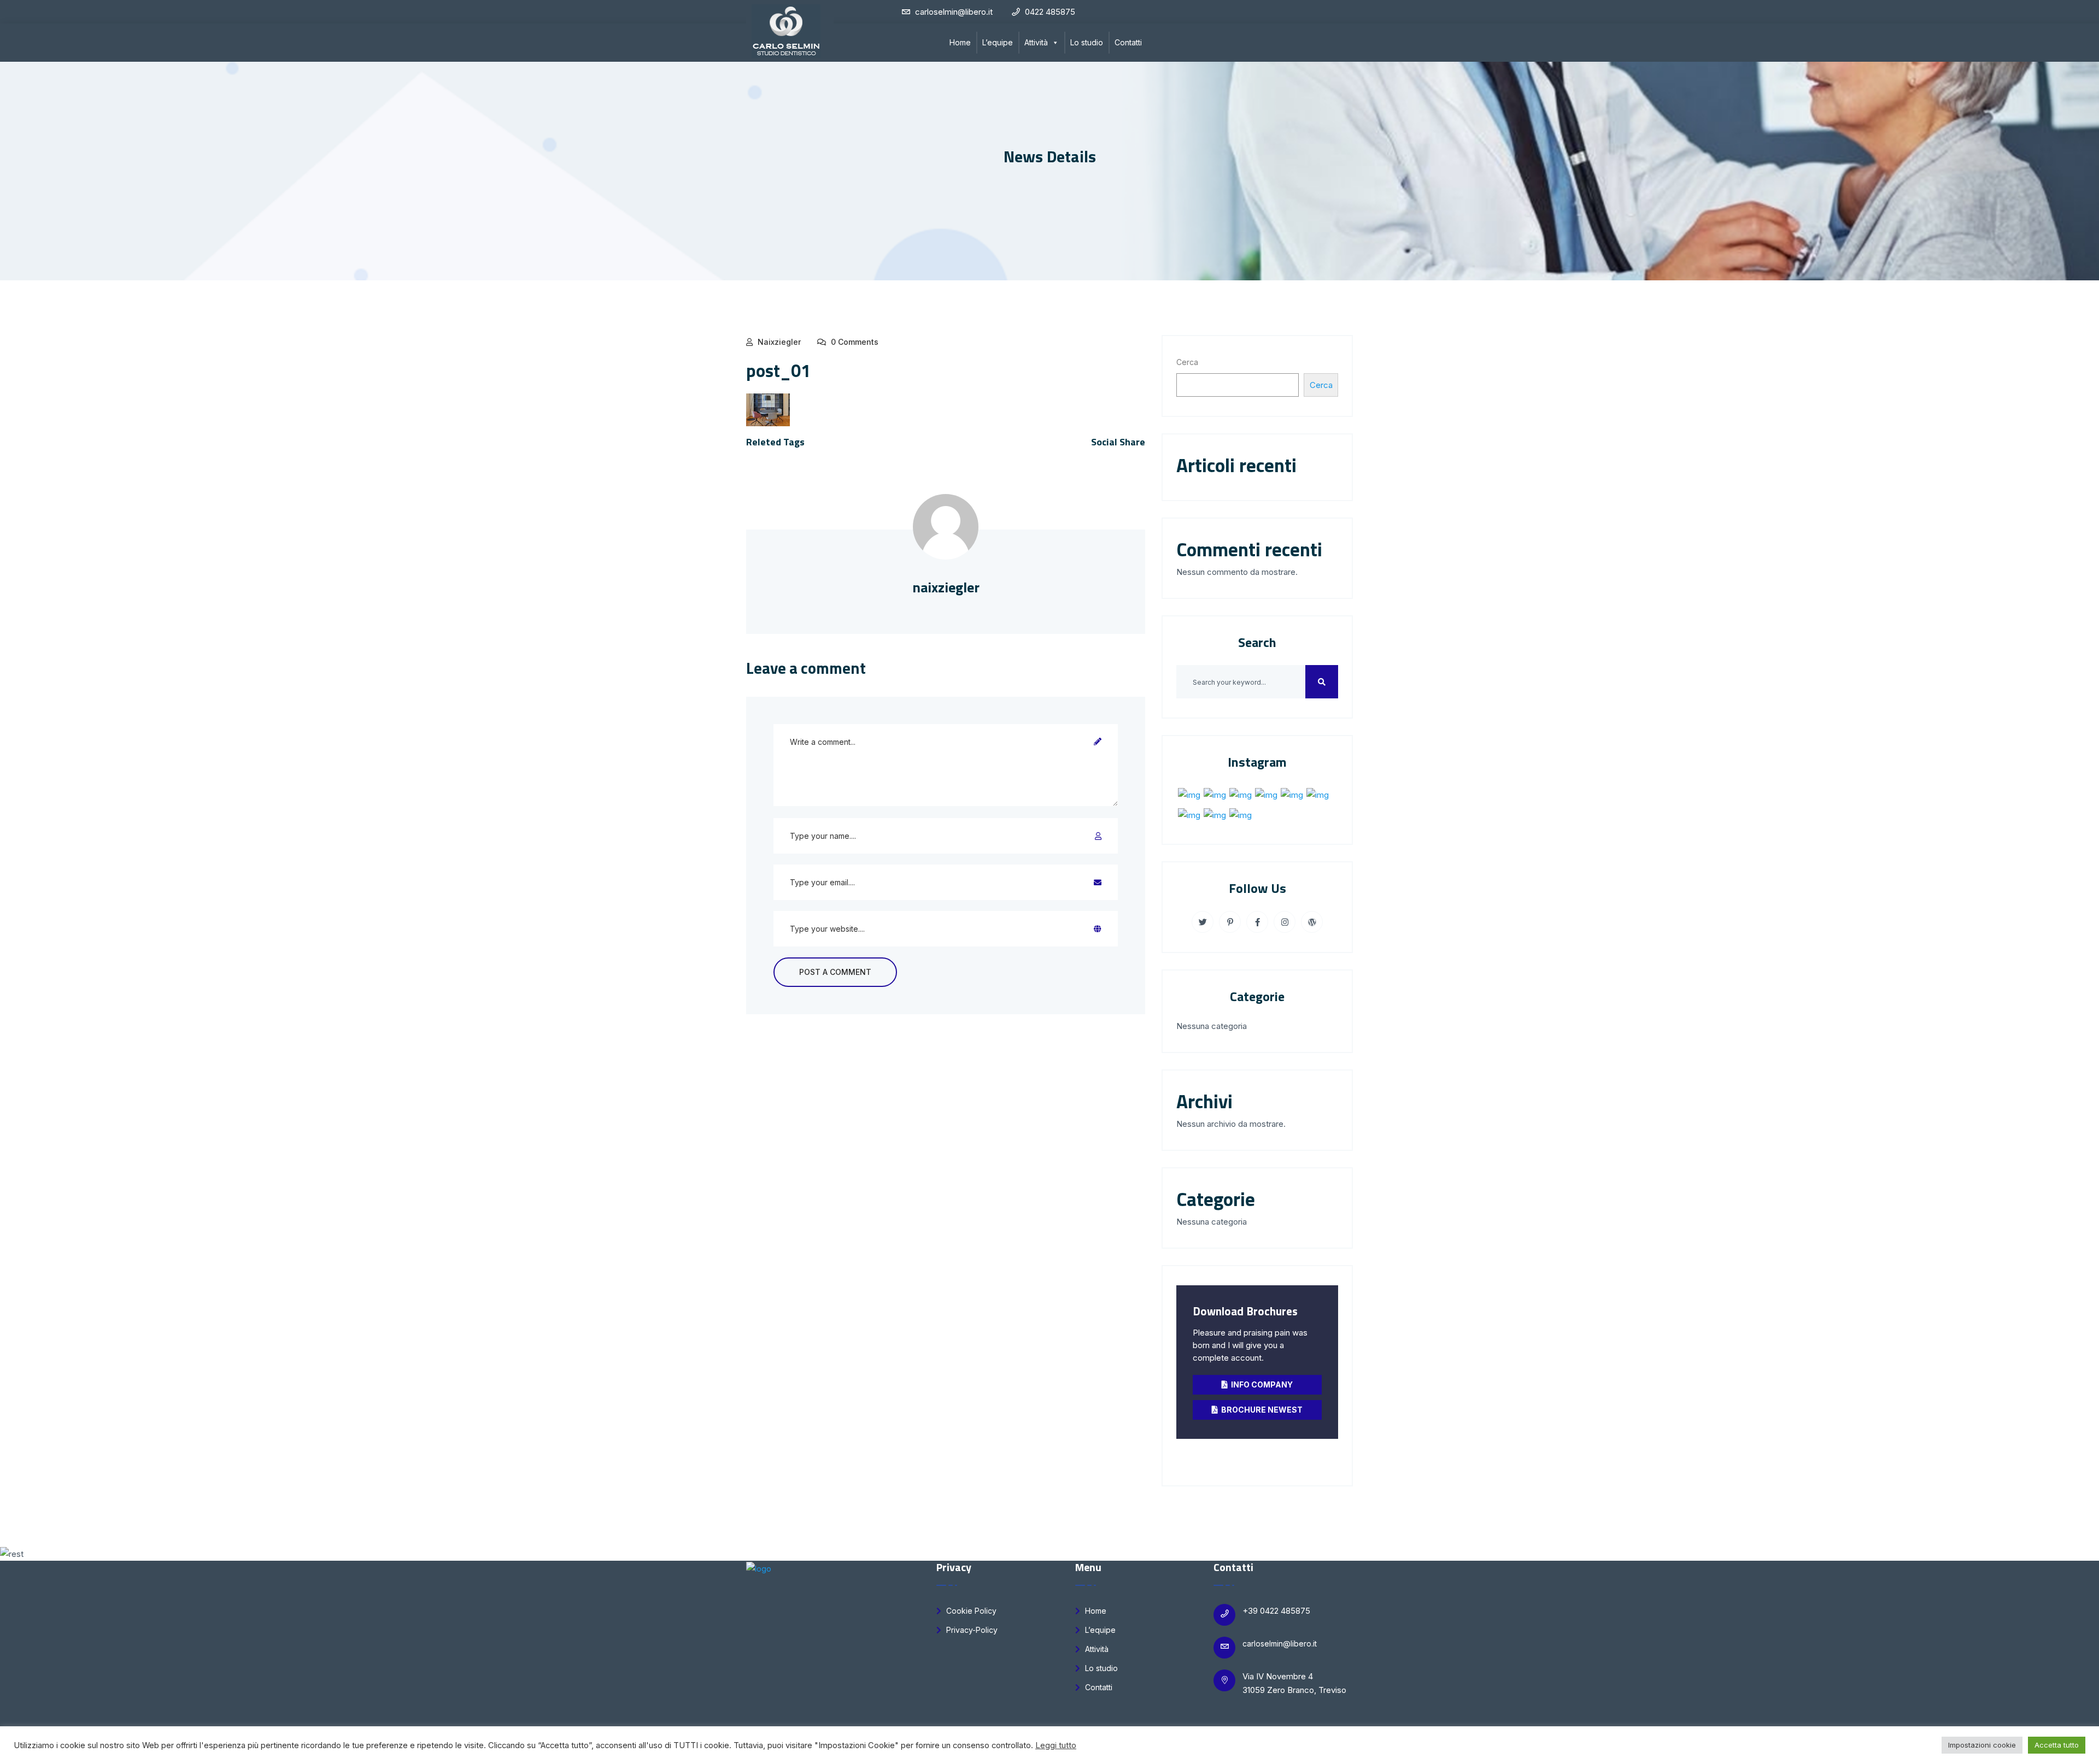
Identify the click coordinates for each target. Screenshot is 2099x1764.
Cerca (1187, 362)
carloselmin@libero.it (1280, 1644)
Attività (1036, 42)
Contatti (1128, 42)
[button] (1055, 43)
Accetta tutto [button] (2057, 1745)
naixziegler (779, 342)
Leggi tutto (1056, 1745)
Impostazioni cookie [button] (1982, 1745)
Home (960, 42)
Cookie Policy (970, 1611)
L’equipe (998, 42)
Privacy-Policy (971, 1630)
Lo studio (1087, 42)
